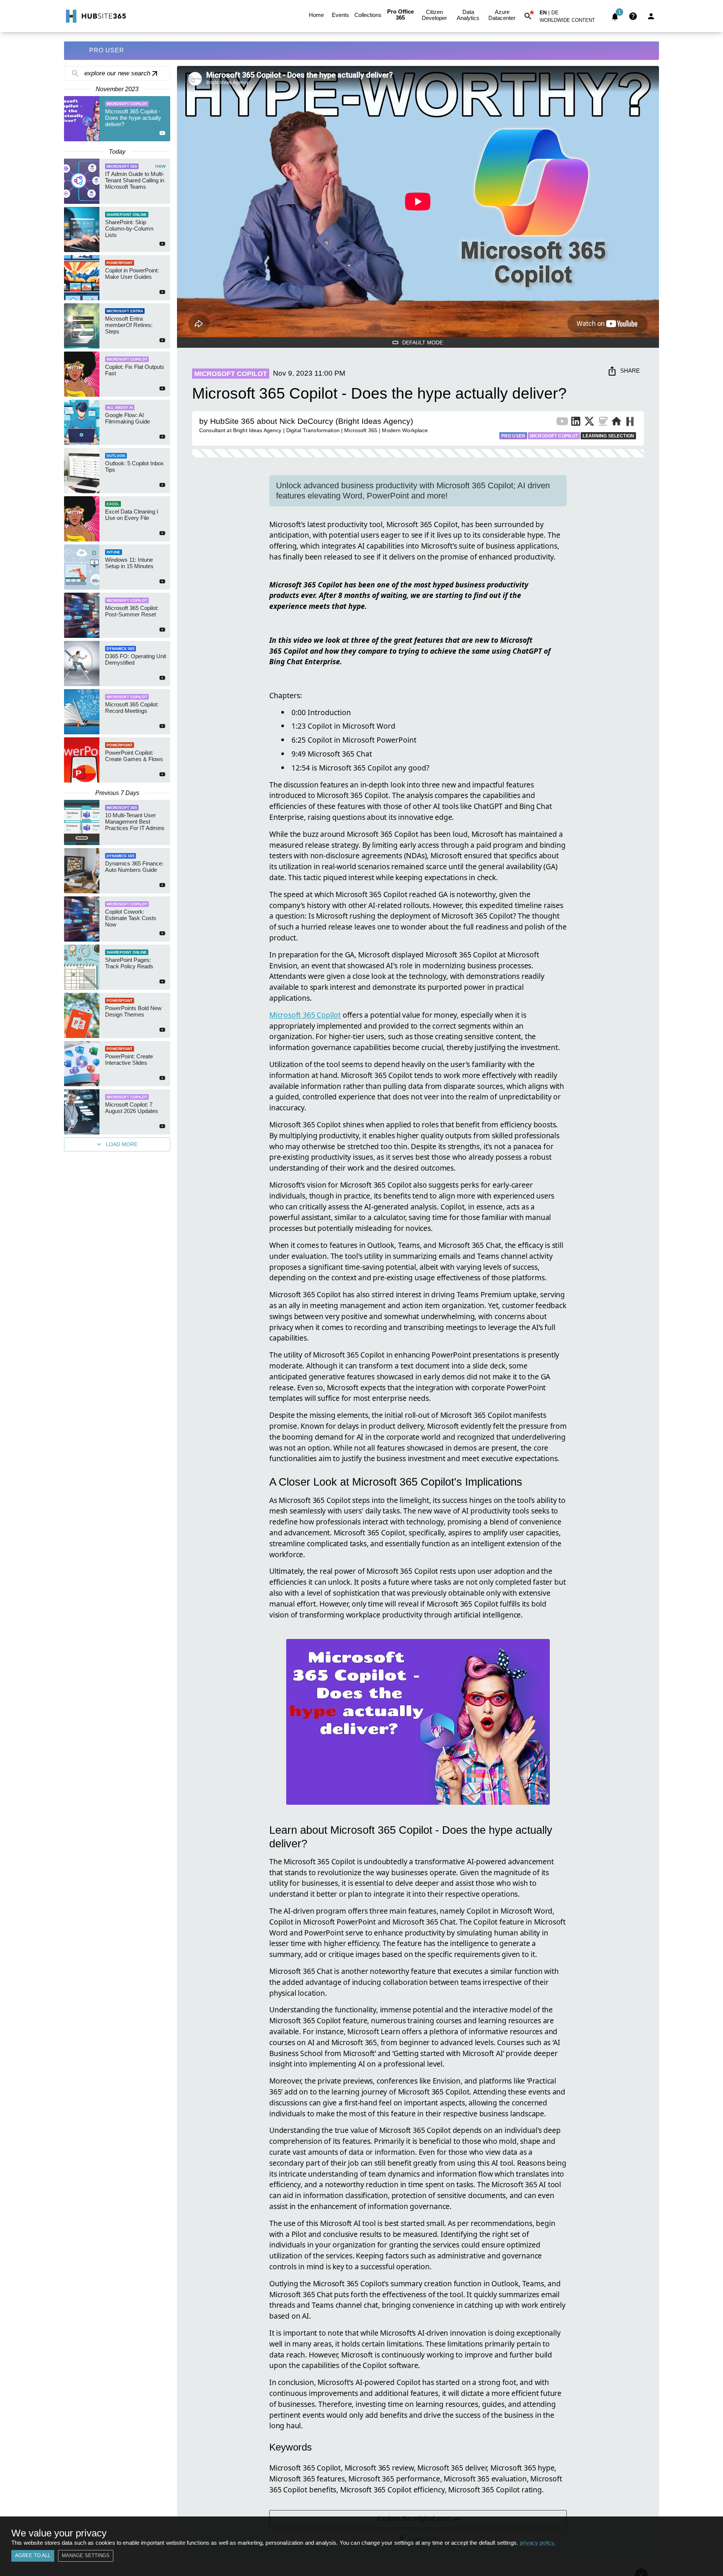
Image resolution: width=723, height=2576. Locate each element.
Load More (122, 1144)
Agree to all (33, 2555)
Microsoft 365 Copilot (305, 1015)
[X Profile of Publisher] (589, 423)
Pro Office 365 (400, 15)
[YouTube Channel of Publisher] (562, 423)
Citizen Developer (434, 15)
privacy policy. (538, 2543)
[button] (572, 22)
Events (340, 15)
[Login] (651, 16)
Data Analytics (468, 15)
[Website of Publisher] (616, 423)
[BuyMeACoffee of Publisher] (603, 423)
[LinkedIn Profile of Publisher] (576, 423)
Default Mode (423, 342)
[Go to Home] (95, 16)
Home (316, 15)
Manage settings (86, 2555)
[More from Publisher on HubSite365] (630, 422)
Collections (368, 15)
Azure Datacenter (502, 15)
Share (630, 371)
